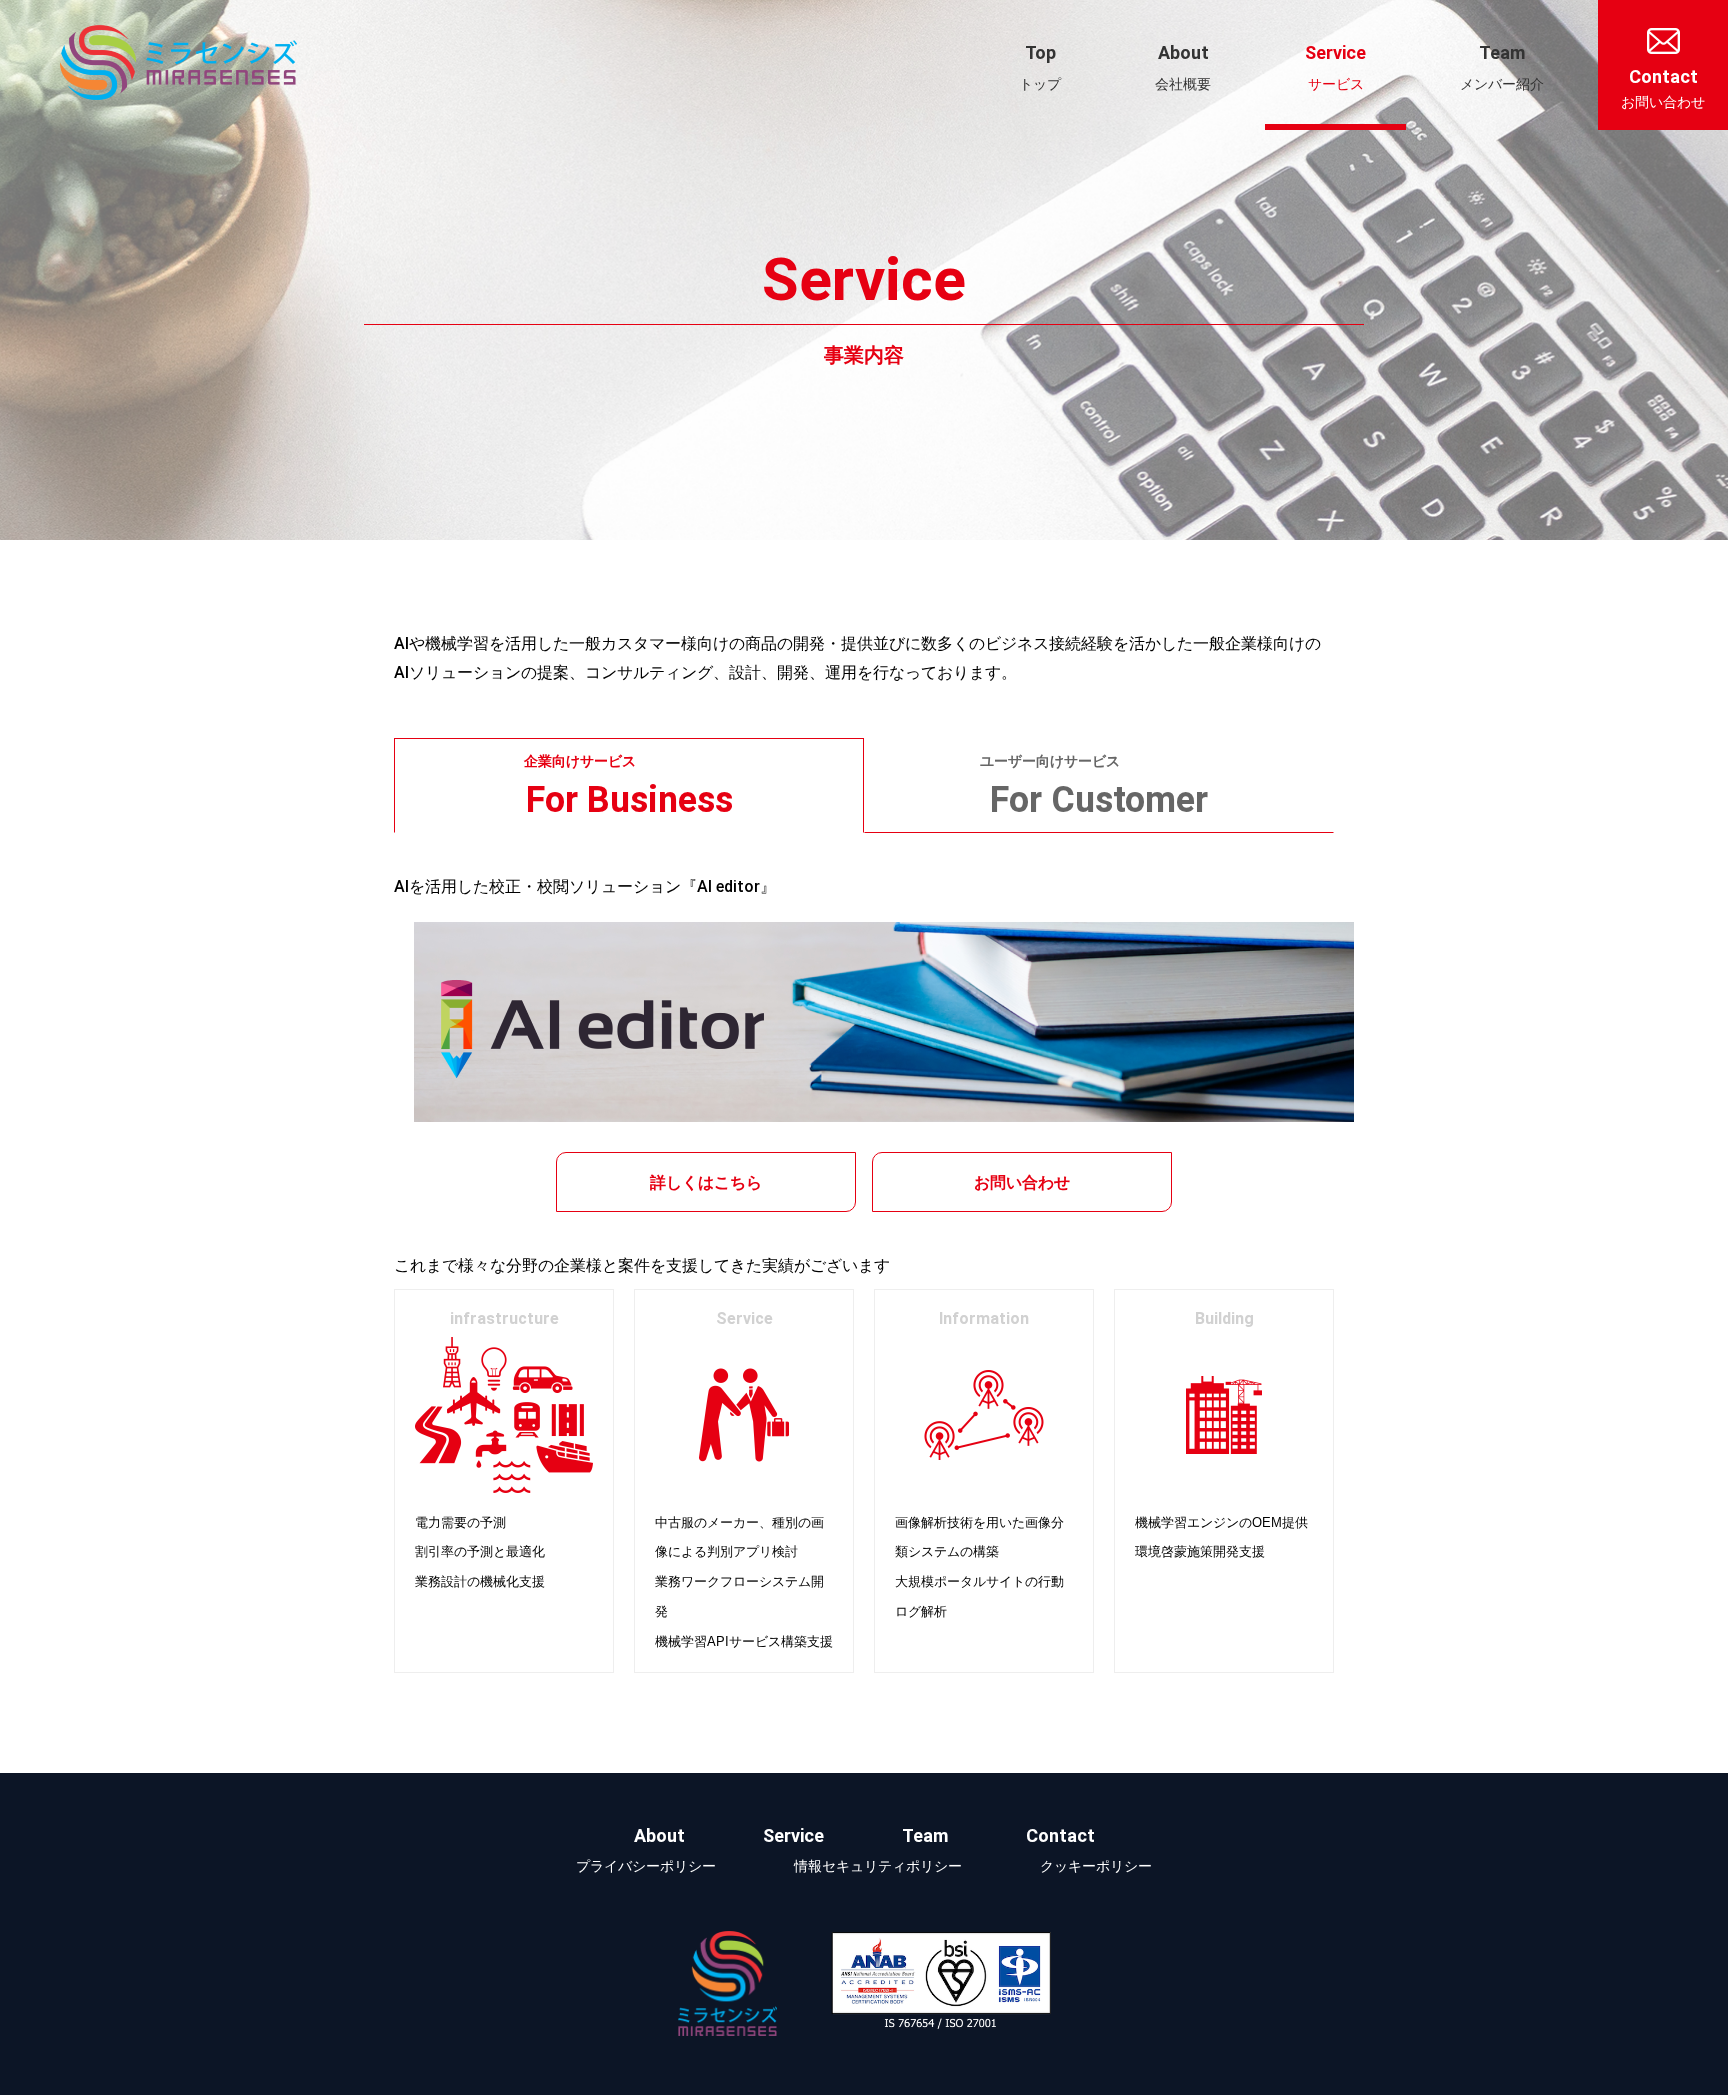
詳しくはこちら (706, 1182)
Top (1040, 67)
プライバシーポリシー (646, 1866)
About (1183, 67)
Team (1502, 67)
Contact (1663, 88)
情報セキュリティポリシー (878, 1866)
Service (1335, 67)
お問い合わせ (1022, 1182)
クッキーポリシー (1096, 1866)
